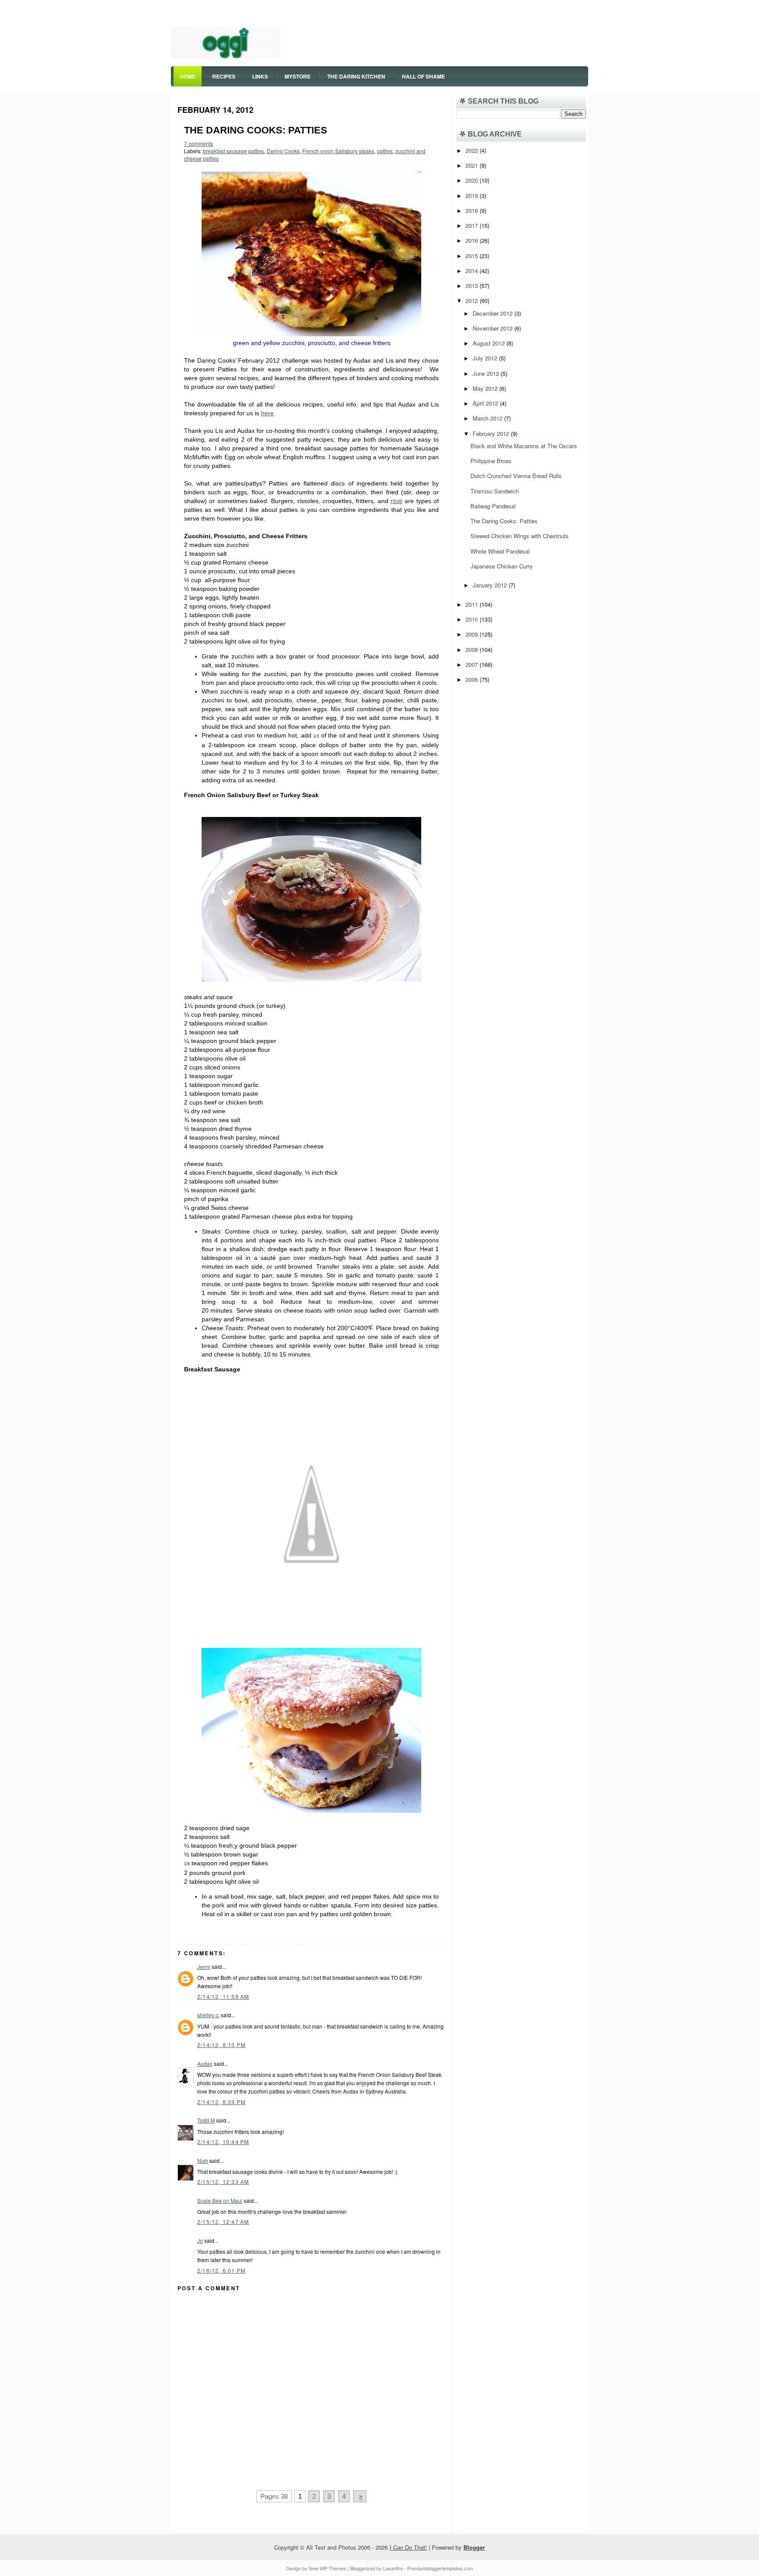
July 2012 (486, 358)
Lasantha (393, 2568)
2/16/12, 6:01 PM (221, 2270)
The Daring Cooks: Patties (256, 130)
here (267, 413)
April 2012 (486, 403)
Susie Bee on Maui (220, 2200)
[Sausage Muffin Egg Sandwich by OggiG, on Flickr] (311, 1810)
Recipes (224, 76)
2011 (473, 604)
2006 (473, 679)
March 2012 (488, 418)
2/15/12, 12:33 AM (223, 2182)
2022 (473, 150)
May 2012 (486, 388)
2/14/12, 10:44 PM (223, 2142)
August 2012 (490, 343)
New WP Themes (327, 2568)
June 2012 (487, 373)
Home (188, 76)
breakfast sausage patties (233, 151)
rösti (396, 501)
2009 (473, 634)
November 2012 (493, 328)
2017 (473, 225)
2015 (473, 256)
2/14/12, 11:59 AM (223, 1996)
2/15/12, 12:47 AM (223, 2222)
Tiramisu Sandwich (495, 491)
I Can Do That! (408, 2547)
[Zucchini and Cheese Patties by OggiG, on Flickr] (311, 334)
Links (260, 76)
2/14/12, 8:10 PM (221, 2045)
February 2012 (492, 434)
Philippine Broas (491, 461)
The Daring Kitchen (356, 76)
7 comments (199, 143)
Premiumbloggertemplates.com (440, 2568)
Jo (200, 2240)
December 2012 (493, 313)
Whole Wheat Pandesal (500, 551)
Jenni (204, 1966)
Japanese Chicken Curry (502, 566)
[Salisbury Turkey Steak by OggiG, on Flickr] (311, 979)
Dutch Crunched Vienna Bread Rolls (516, 476)
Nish (203, 2160)
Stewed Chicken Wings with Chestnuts (520, 536)
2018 (473, 210)
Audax (205, 2063)
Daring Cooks (283, 151)
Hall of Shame (423, 76)
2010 (473, 619)
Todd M (206, 2120)
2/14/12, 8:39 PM (221, 2102)
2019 (473, 196)
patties (385, 151)
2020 (473, 180)
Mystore (298, 76)
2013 (473, 286)
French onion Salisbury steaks (338, 151)
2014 (473, 271)
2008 (473, 649)
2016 (473, 240)
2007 (473, 664)
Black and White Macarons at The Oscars (524, 446)
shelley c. (208, 2015)
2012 (473, 300)
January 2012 (491, 585)
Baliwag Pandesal (493, 506)
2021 (473, 165)
